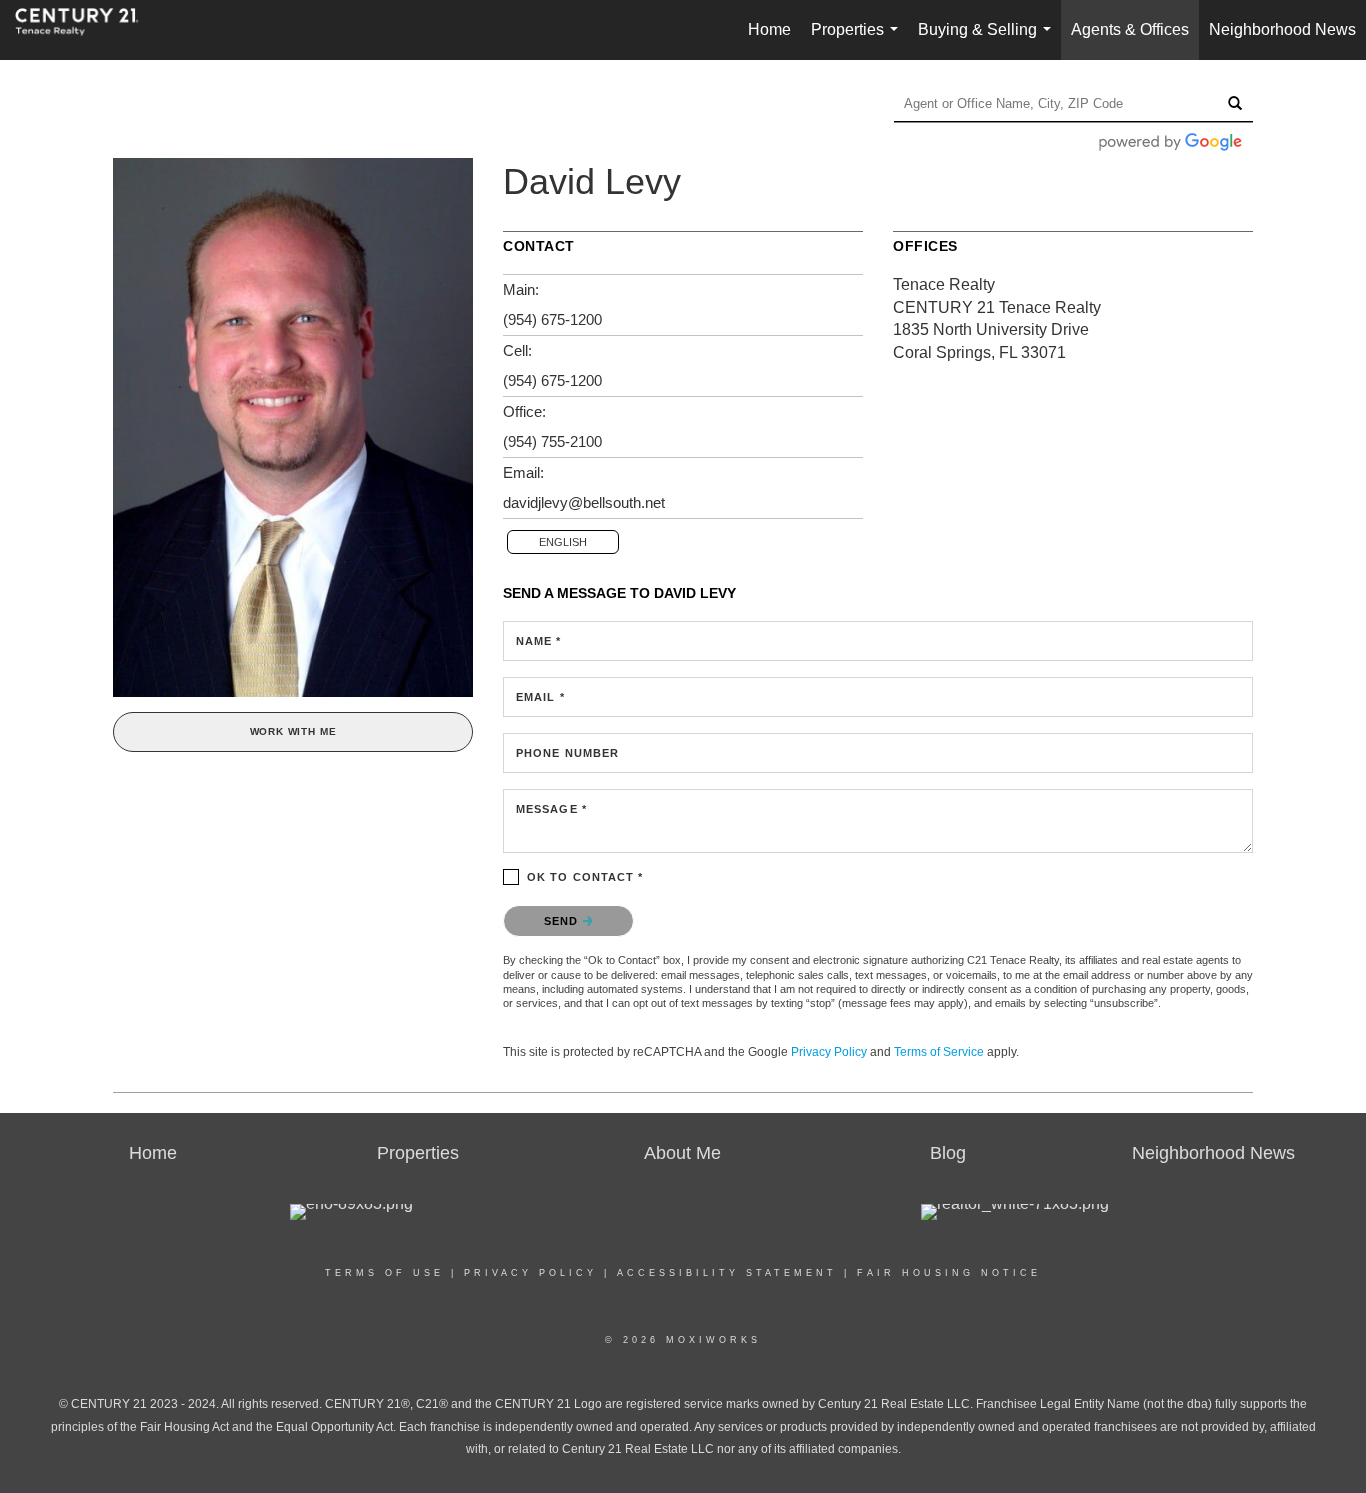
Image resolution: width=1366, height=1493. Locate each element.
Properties (858, 40)
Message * (551, 809)
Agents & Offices (1130, 29)
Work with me (293, 731)
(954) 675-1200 (552, 319)
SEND (563, 921)
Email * (540, 697)
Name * (539, 641)
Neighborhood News (1282, 29)
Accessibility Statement (727, 1273)
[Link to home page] (87, 30)
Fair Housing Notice (949, 1273)
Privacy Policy (829, 1052)
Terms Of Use (384, 1273)
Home (769, 29)
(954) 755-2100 (552, 441)
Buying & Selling (988, 40)
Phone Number (567, 753)
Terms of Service (939, 1052)
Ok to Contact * (585, 877)
